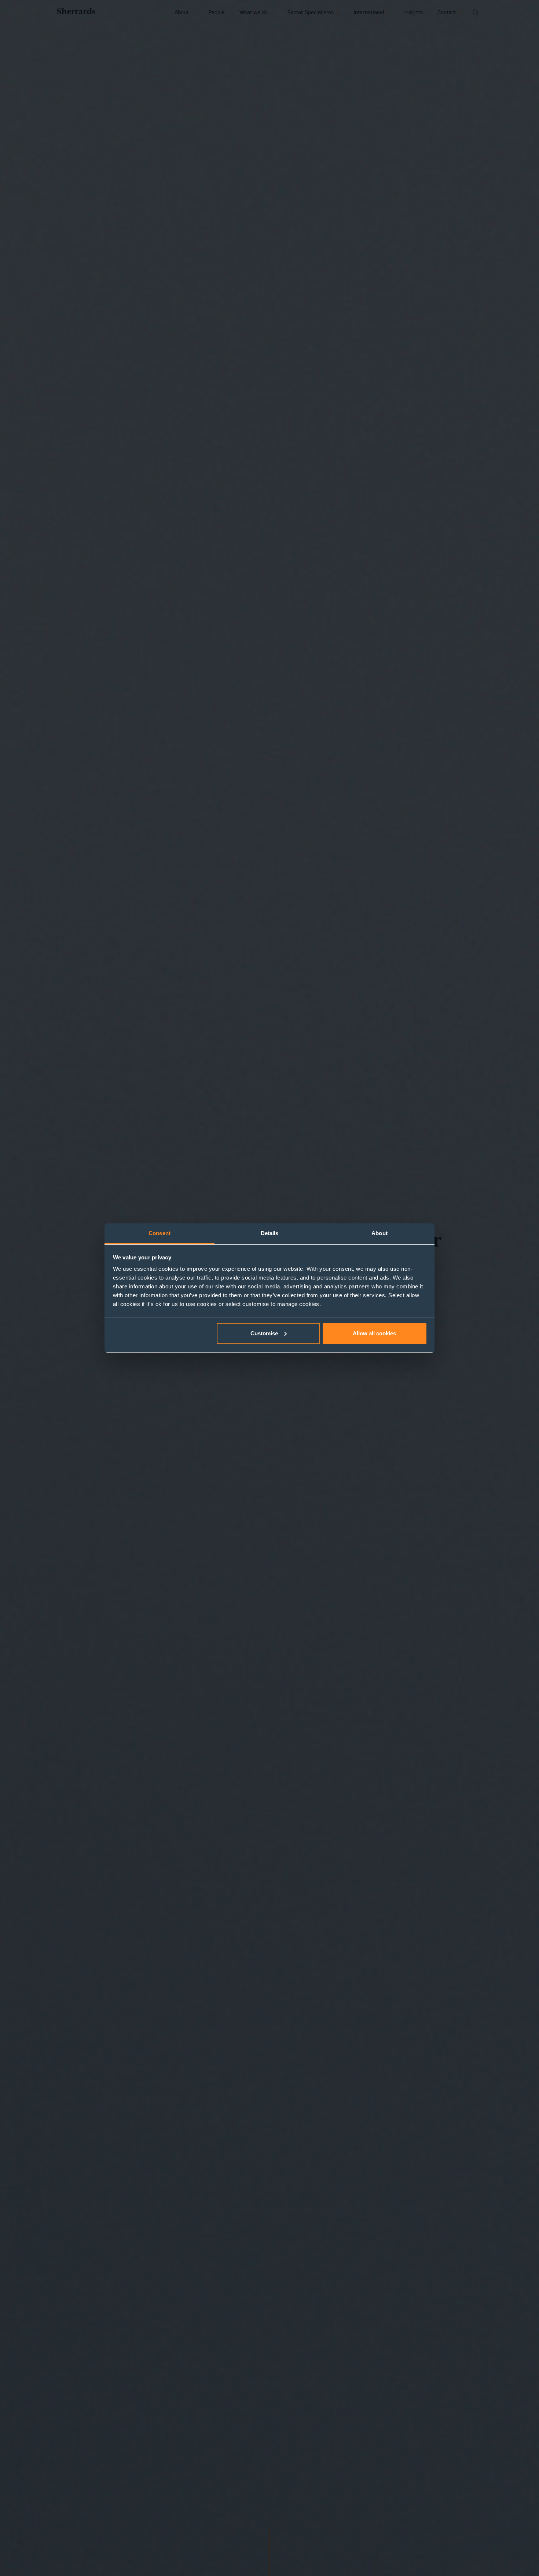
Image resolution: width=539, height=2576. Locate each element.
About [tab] (379, 1233)
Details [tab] (270, 1233)
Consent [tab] (159, 1233)
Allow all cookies (374, 1333)
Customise (264, 1333)
